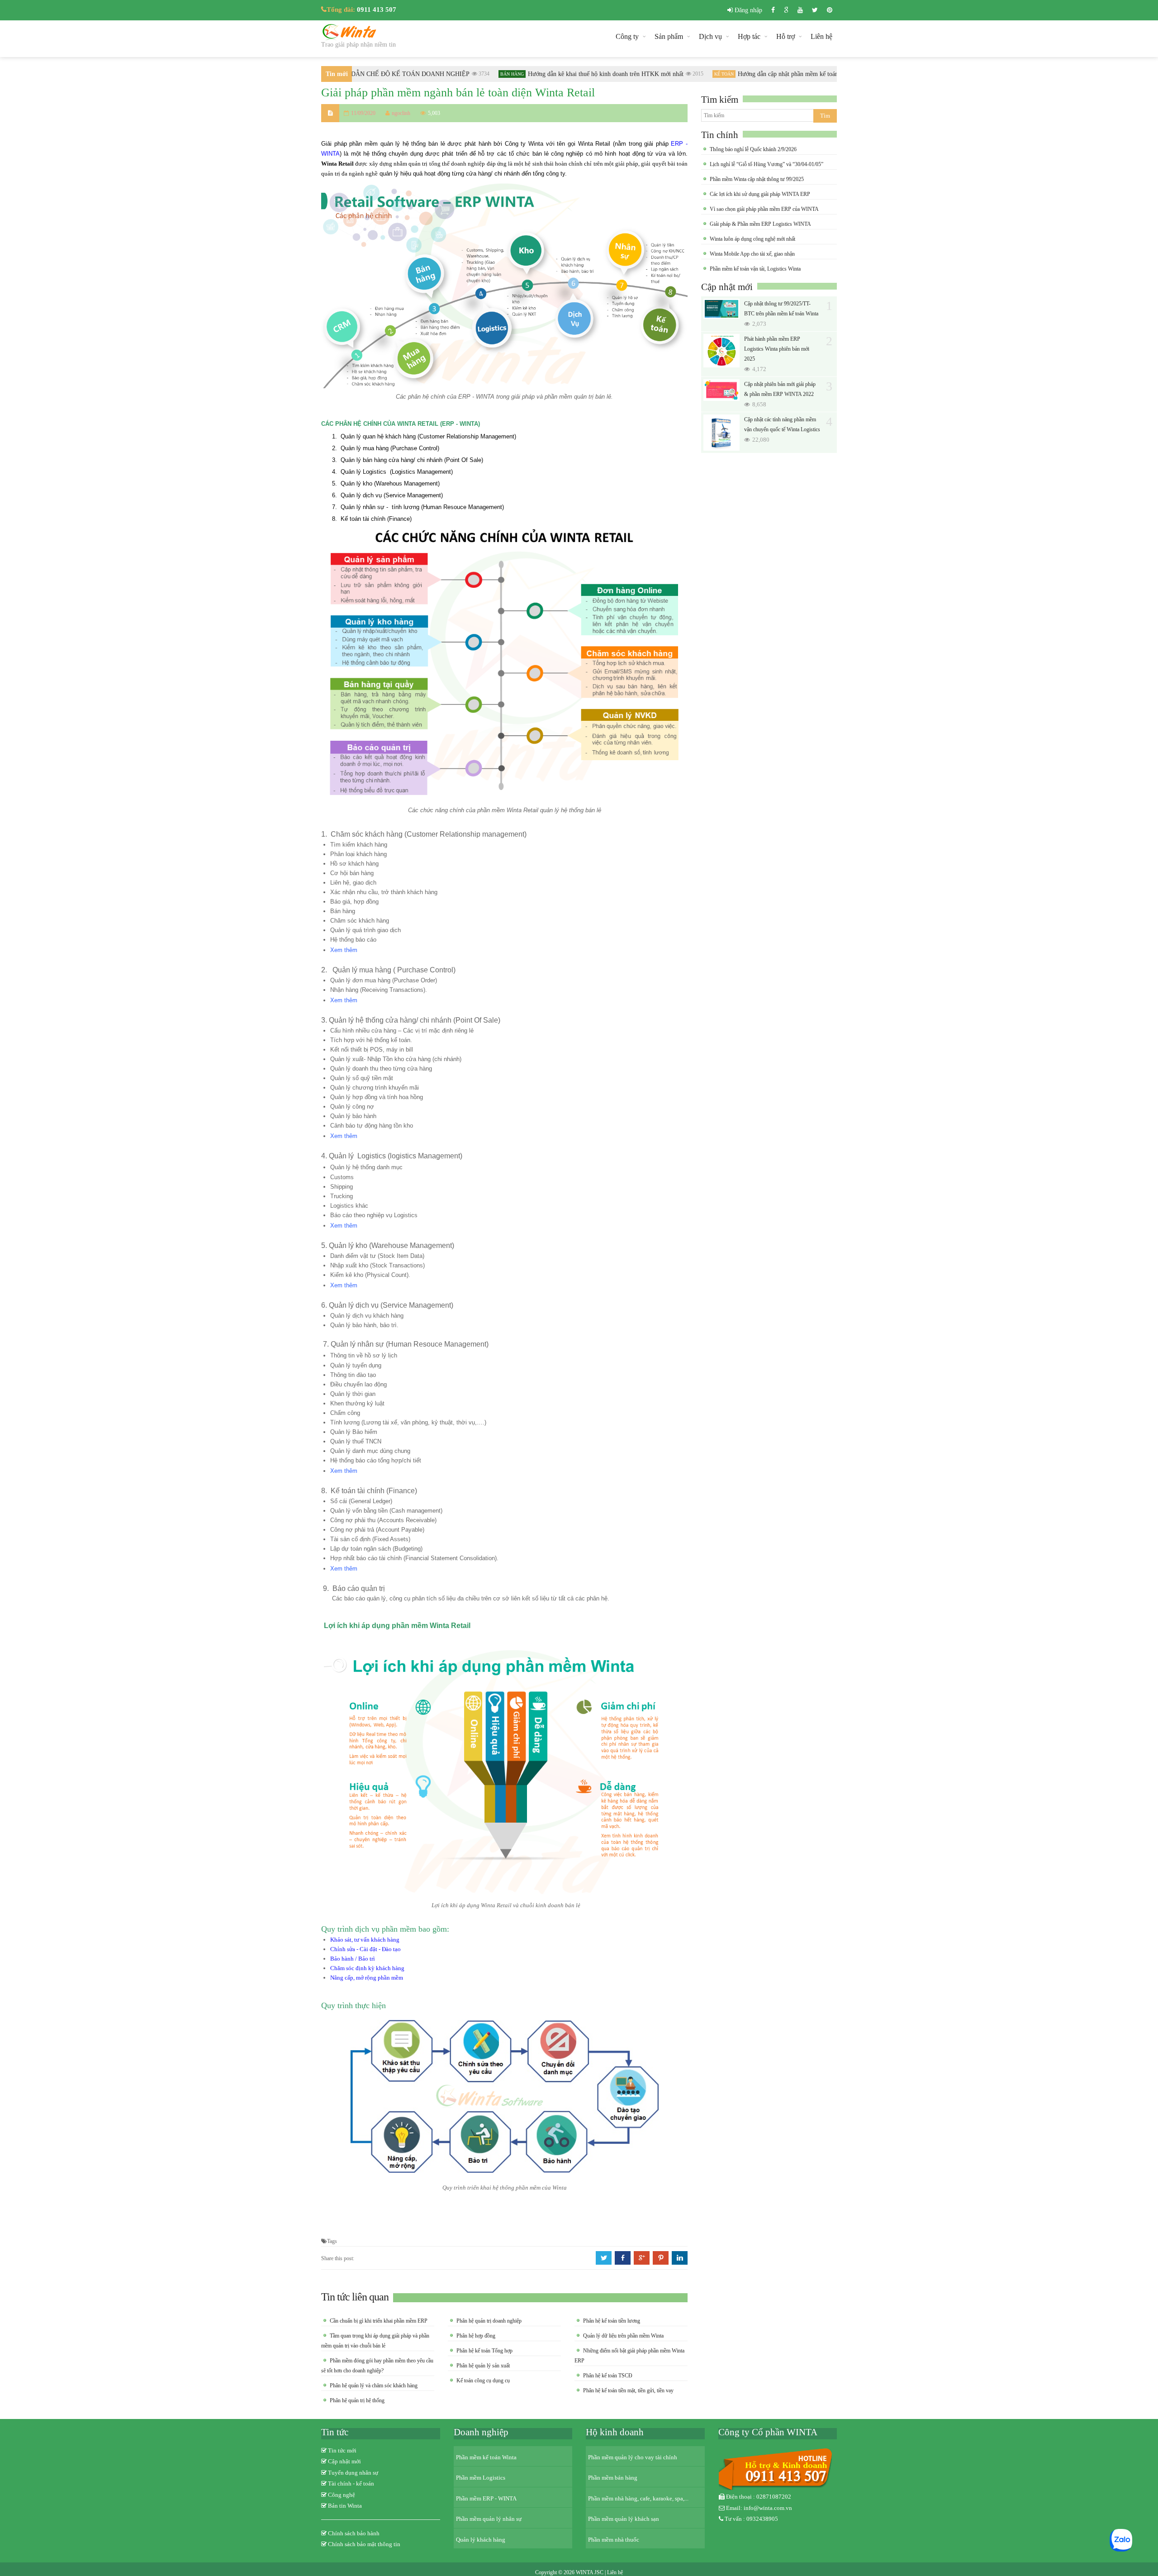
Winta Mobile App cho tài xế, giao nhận (752, 254)
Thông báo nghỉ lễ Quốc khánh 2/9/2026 (753, 149)
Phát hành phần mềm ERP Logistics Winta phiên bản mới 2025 (777, 349)
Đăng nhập (747, 10)
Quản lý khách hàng (481, 2540)
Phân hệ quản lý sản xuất (483, 2366)
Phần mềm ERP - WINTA (486, 2498)
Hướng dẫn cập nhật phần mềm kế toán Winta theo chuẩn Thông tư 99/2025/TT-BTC (820, 74)
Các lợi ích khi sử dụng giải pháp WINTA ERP (760, 194)
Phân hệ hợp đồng (476, 2336)
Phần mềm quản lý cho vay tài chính (633, 2457)
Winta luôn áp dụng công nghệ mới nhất (752, 239)
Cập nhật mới (727, 287)
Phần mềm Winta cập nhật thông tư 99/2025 (757, 179)
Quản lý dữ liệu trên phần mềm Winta (623, 2336)
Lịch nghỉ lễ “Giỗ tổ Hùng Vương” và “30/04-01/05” (766, 164)
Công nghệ (342, 2495)
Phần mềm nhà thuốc (614, 2540)
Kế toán (696, 74)
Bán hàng (484, 74)
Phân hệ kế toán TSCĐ (608, 2376)
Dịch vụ (710, 36)
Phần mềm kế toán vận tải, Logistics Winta (755, 269)
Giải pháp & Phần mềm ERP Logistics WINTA (760, 224)
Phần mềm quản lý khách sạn (624, 2519)
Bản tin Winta (345, 2506)
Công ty (627, 36)
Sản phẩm (669, 36)
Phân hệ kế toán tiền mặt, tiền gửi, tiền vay (628, 2390)
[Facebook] (773, 10)
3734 (456, 74)
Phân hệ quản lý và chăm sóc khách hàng (374, 2386)
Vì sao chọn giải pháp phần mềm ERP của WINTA (764, 209)
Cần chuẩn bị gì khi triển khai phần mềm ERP (379, 2321)
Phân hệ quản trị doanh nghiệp (489, 2321)
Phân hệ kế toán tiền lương (612, 2321)
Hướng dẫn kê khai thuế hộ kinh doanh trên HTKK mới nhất (578, 74)
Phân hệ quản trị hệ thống (357, 2400)
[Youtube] (800, 10)
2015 (670, 74)
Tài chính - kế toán (351, 2483)
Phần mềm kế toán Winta (486, 2457)
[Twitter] (815, 10)
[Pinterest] (830, 10)
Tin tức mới (342, 2450)
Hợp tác (749, 36)
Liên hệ (821, 36)
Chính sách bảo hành (354, 2533)
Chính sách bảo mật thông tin (364, 2544)
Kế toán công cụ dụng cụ (483, 2381)
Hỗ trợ (785, 36)
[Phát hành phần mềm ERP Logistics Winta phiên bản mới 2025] (721, 351)
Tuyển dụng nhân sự (353, 2473)
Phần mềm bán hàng (613, 2478)
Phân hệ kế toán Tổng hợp (484, 2351)
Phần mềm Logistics (481, 2478)
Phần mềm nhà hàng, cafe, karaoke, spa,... (638, 2498)
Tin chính (720, 135)
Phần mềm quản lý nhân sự (489, 2519)
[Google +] (786, 10)
